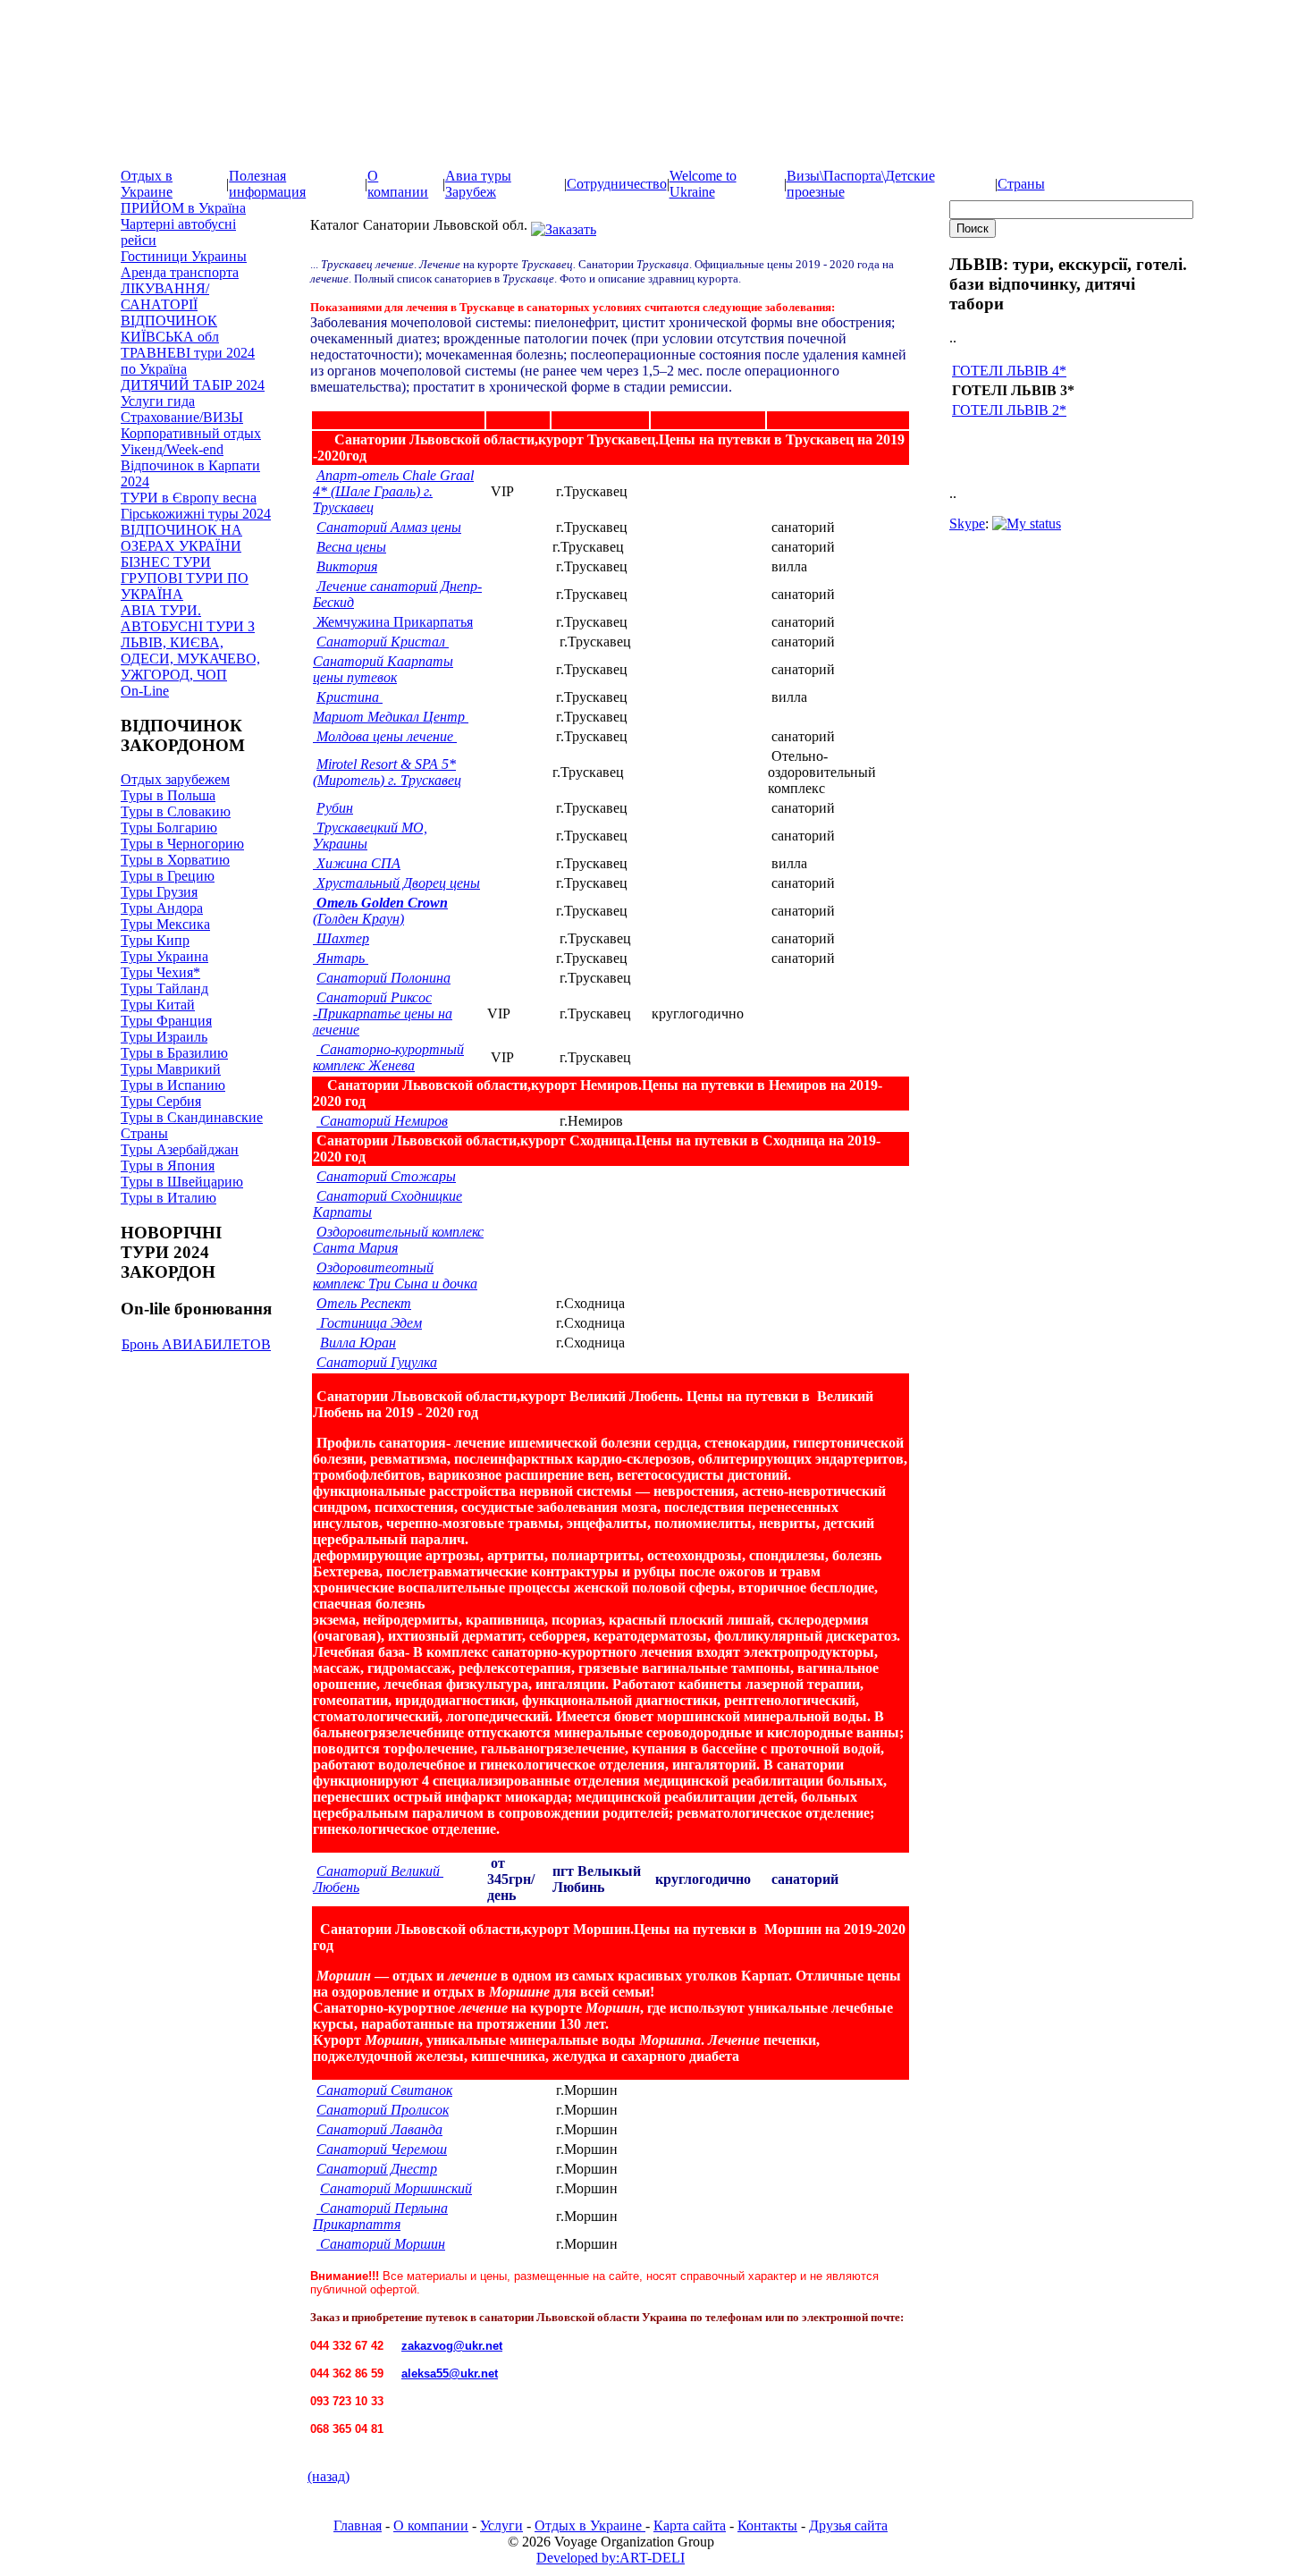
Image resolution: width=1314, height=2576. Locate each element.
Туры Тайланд (164, 988)
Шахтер (343, 938)
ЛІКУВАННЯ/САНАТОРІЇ (165, 296)
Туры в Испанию (173, 1085)
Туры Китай (158, 1005)
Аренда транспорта (180, 272)
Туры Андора (162, 908)
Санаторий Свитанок (384, 2090)
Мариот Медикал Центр (391, 717)
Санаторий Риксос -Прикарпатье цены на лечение (383, 1014)
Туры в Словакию (176, 811)
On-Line (145, 691)
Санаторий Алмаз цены (389, 527)
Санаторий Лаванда (379, 2129)
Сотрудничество (617, 184)
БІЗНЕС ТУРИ (166, 562)
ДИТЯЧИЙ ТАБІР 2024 (193, 385)
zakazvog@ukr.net (452, 2346)
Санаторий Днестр (377, 2169)
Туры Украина (164, 956)
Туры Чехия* (160, 972)
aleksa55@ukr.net (450, 2373)
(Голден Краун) (380, 911)
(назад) (328, 2476)
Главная (358, 2525)
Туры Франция (166, 1021)
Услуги (501, 2525)
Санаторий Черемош (382, 2149)
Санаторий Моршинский (396, 2188)
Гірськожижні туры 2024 (196, 514)
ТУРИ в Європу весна (189, 498)
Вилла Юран (358, 1343)
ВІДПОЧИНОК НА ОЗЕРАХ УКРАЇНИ (181, 538)
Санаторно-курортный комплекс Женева (388, 1057)
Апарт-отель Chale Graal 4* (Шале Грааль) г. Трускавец (393, 491)
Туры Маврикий (171, 1069)
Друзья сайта (848, 2525)
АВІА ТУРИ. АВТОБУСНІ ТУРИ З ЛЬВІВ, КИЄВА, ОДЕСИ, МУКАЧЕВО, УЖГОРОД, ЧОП (190, 642)
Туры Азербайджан (180, 1149)
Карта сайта (690, 2525)
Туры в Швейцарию (182, 1182)
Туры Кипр (155, 940)
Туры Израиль (164, 1037)
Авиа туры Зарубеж (478, 184)
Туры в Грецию (168, 876)
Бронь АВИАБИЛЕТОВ (196, 1344)
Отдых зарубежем (175, 779)
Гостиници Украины (184, 256)
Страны (1021, 184)
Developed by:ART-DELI (611, 2558)
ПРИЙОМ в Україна (183, 208)
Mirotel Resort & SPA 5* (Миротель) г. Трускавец (387, 772)
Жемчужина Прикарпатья (393, 622)
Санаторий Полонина (383, 978)
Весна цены (351, 547)
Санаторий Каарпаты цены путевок (383, 669)
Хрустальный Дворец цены (396, 883)
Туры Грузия (159, 892)
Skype (967, 524)
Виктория (347, 566)
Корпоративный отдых (191, 433)
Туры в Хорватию (175, 860)
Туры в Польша (168, 795)
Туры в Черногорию (182, 844)
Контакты (767, 2525)
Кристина (350, 697)
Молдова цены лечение (385, 736)
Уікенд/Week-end (172, 449)
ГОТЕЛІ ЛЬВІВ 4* (1009, 371)
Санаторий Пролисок (383, 2110)
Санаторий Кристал (383, 642)
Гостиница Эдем (369, 1323)
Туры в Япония (168, 1166)
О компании (398, 184)
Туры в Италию (168, 1198)
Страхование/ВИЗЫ (182, 417)
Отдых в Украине (147, 184)
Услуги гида (158, 401)
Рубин (335, 808)
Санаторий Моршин (381, 2244)
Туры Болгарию (169, 828)
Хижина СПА (357, 863)
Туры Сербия (161, 1101)
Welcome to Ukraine (703, 184)
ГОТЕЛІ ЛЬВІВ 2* (1009, 410)
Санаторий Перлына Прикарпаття (380, 2216)
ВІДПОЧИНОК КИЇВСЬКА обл (170, 329)
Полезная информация (267, 184)
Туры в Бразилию (174, 1053)
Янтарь (342, 958)
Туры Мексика (165, 924)
